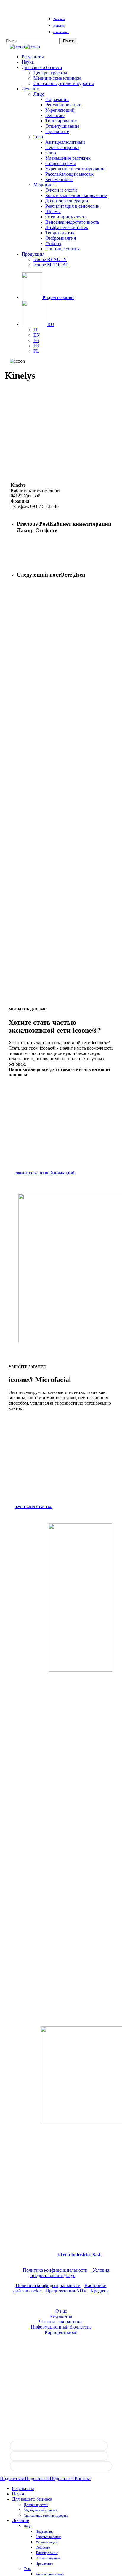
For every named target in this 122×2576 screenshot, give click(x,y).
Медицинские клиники (40, 2510)
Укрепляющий (46, 2542)
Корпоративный (61, 2332)
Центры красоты (36, 2505)
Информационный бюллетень (61, 2327)
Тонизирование (47, 2553)
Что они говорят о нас (61, 2322)
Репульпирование (48, 2537)
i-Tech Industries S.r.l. (80, 2255)
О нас (61, 2311)
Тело (27, 2569)
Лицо (28, 2526)
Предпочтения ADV (66, 2291)
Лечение (20, 2520)
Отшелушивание (48, 2558)
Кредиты (100, 2291)
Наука (18, 2494)
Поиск (68, 41)
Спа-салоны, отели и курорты (46, 2516)
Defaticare (43, 2548)
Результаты (61, 2316)
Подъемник (44, 2532)
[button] (48, 1173)
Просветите (44, 2564)
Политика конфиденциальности (55, 2270)
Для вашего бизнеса (32, 2499)
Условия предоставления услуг (70, 2273)
